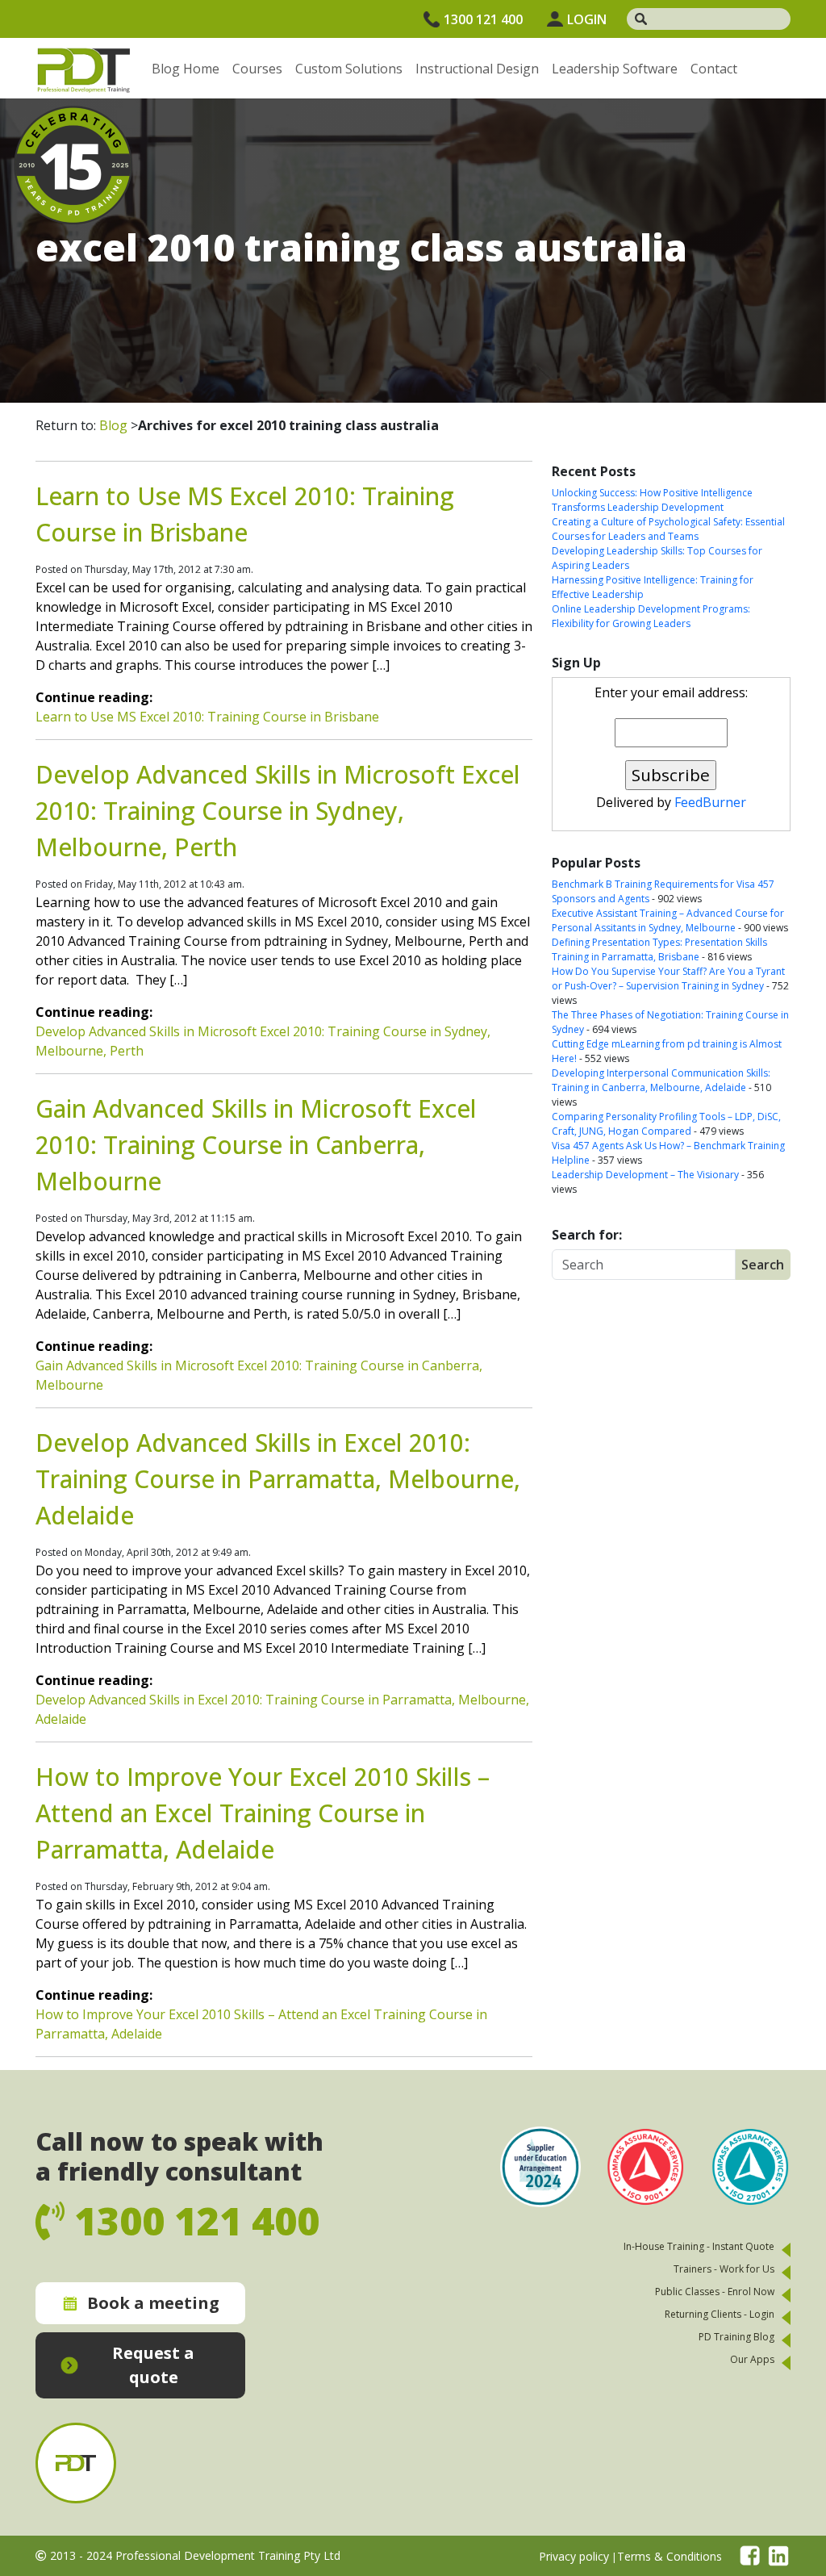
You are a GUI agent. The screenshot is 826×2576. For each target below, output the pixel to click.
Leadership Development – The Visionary (645, 1175)
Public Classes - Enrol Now (715, 2292)
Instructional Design (477, 69)
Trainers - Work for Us (724, 2269)
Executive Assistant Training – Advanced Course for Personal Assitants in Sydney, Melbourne (668, 920)
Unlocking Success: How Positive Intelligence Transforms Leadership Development (652, 500)
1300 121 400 (483, 19)
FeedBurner (710, 802)
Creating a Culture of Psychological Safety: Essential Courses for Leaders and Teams (668, 529)
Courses (257, 69)
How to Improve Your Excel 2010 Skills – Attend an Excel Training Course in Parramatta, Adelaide (263, 1813)
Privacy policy (574, 2556)
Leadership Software (615, 69)
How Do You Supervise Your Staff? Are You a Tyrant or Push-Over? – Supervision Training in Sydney (668, 979)
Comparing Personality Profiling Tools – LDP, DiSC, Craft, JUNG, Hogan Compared (666, 1124)
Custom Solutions (349, 69)
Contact (714, 69)
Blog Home (186, 69)
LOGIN (587, 19)
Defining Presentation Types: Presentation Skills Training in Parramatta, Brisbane (659, 949)
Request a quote (153, 2365)
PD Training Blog (736, 2337)
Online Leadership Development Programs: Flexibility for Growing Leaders (651, 616)
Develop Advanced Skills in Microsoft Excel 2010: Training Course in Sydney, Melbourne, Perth (278, 811)
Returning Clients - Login (720, 2314)
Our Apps (752, 2359)
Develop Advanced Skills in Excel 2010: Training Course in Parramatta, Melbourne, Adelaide (278, 1479)
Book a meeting (153, 2303)
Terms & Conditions (670, 2556)
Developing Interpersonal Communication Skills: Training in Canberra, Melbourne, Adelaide (661, 1080)
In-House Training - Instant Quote (699, 2246)
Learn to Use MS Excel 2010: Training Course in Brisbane (207, 717)
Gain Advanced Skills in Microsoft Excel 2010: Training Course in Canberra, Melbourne (256, 1145)
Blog (113, 425)
